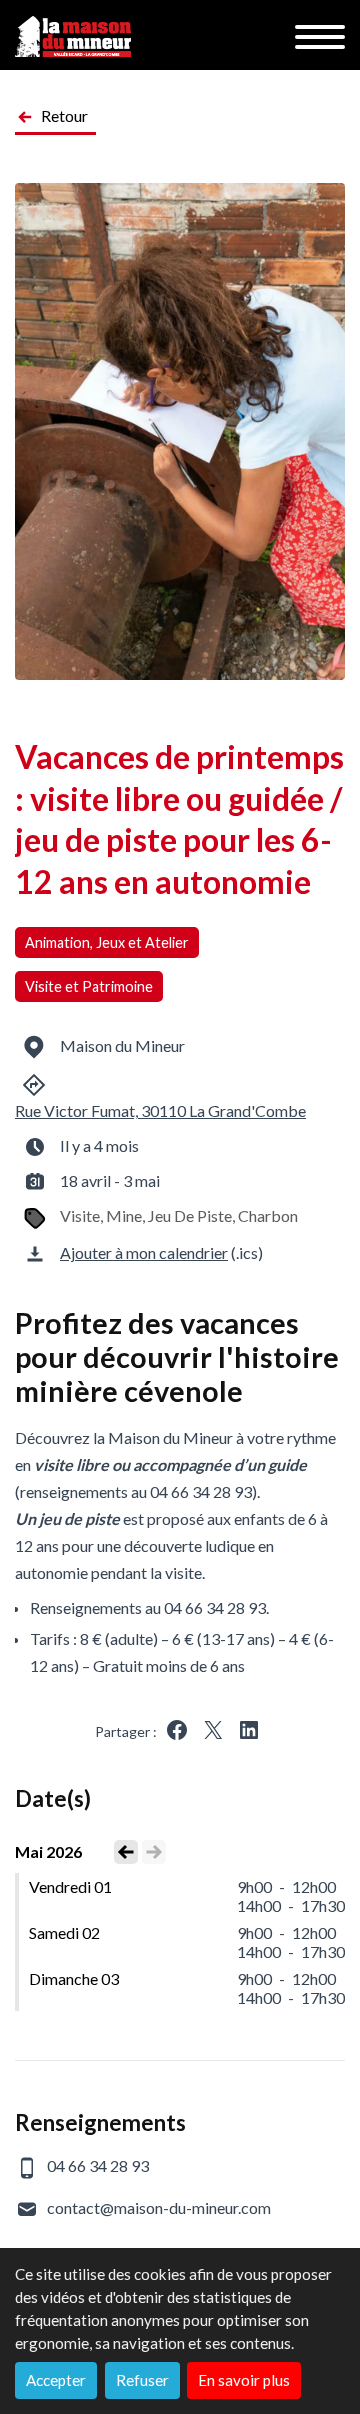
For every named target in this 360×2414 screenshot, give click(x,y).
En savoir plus (244, 2380)
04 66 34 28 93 (98, 2165)
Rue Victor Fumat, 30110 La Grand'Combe (160, 1110)
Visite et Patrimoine (89, 986)
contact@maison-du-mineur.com (159, 2207)
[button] (177, 1730)
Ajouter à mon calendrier (144, 1252)
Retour (64, 115)
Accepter (56, 2380)
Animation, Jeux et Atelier (107, 942)
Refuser (142, 2380)
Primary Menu (320, 37)
